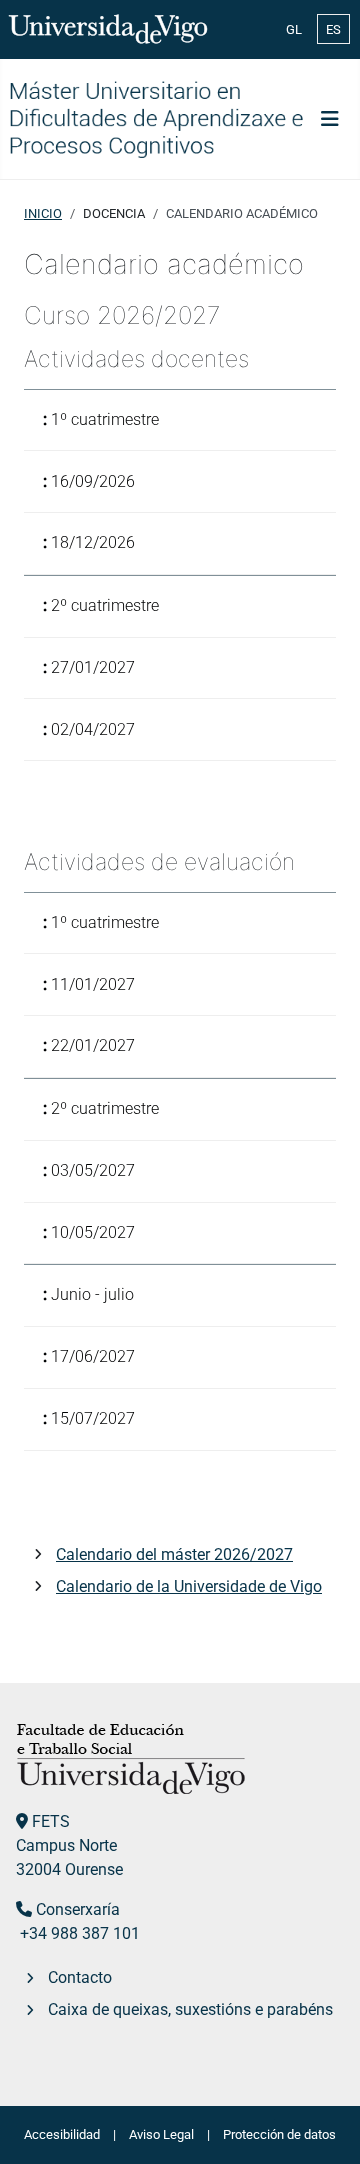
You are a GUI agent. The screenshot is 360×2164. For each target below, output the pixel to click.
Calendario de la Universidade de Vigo (189, 1586)
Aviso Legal (161, 2134)
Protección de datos (279, 2134)
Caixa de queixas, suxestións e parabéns (190, 2009)
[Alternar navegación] (330, 119)
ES (333, 29)
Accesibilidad (62, 2134)
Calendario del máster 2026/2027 (174, 1554)
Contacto (80, 1977)
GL (294, 29)
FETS (51, 1821)
